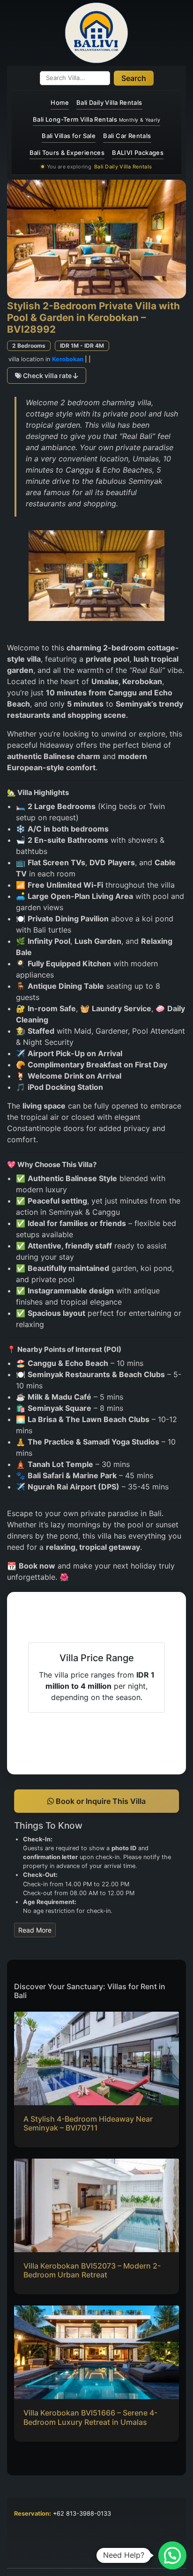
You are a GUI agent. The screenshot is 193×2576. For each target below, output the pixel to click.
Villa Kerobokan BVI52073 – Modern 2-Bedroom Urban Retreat (92, 2270)
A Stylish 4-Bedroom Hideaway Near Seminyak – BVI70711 (88, 2123)
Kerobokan (68, 359)
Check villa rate (47, 376)
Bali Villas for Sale (69, 136)
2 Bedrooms (29, 346)
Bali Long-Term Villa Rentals (96, 119)
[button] (172, 2555)
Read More (35, 1930)
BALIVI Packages (138, 153)
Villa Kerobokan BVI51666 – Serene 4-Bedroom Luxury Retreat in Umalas (90, 2417)
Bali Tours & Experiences (67, 153)
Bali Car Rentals (127, 136)
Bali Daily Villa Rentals (109, 102)
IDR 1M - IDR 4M (82, 346)
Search (134, 78)
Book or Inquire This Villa (100, 1801)
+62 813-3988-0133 (82, 2514)
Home (60, 102)
